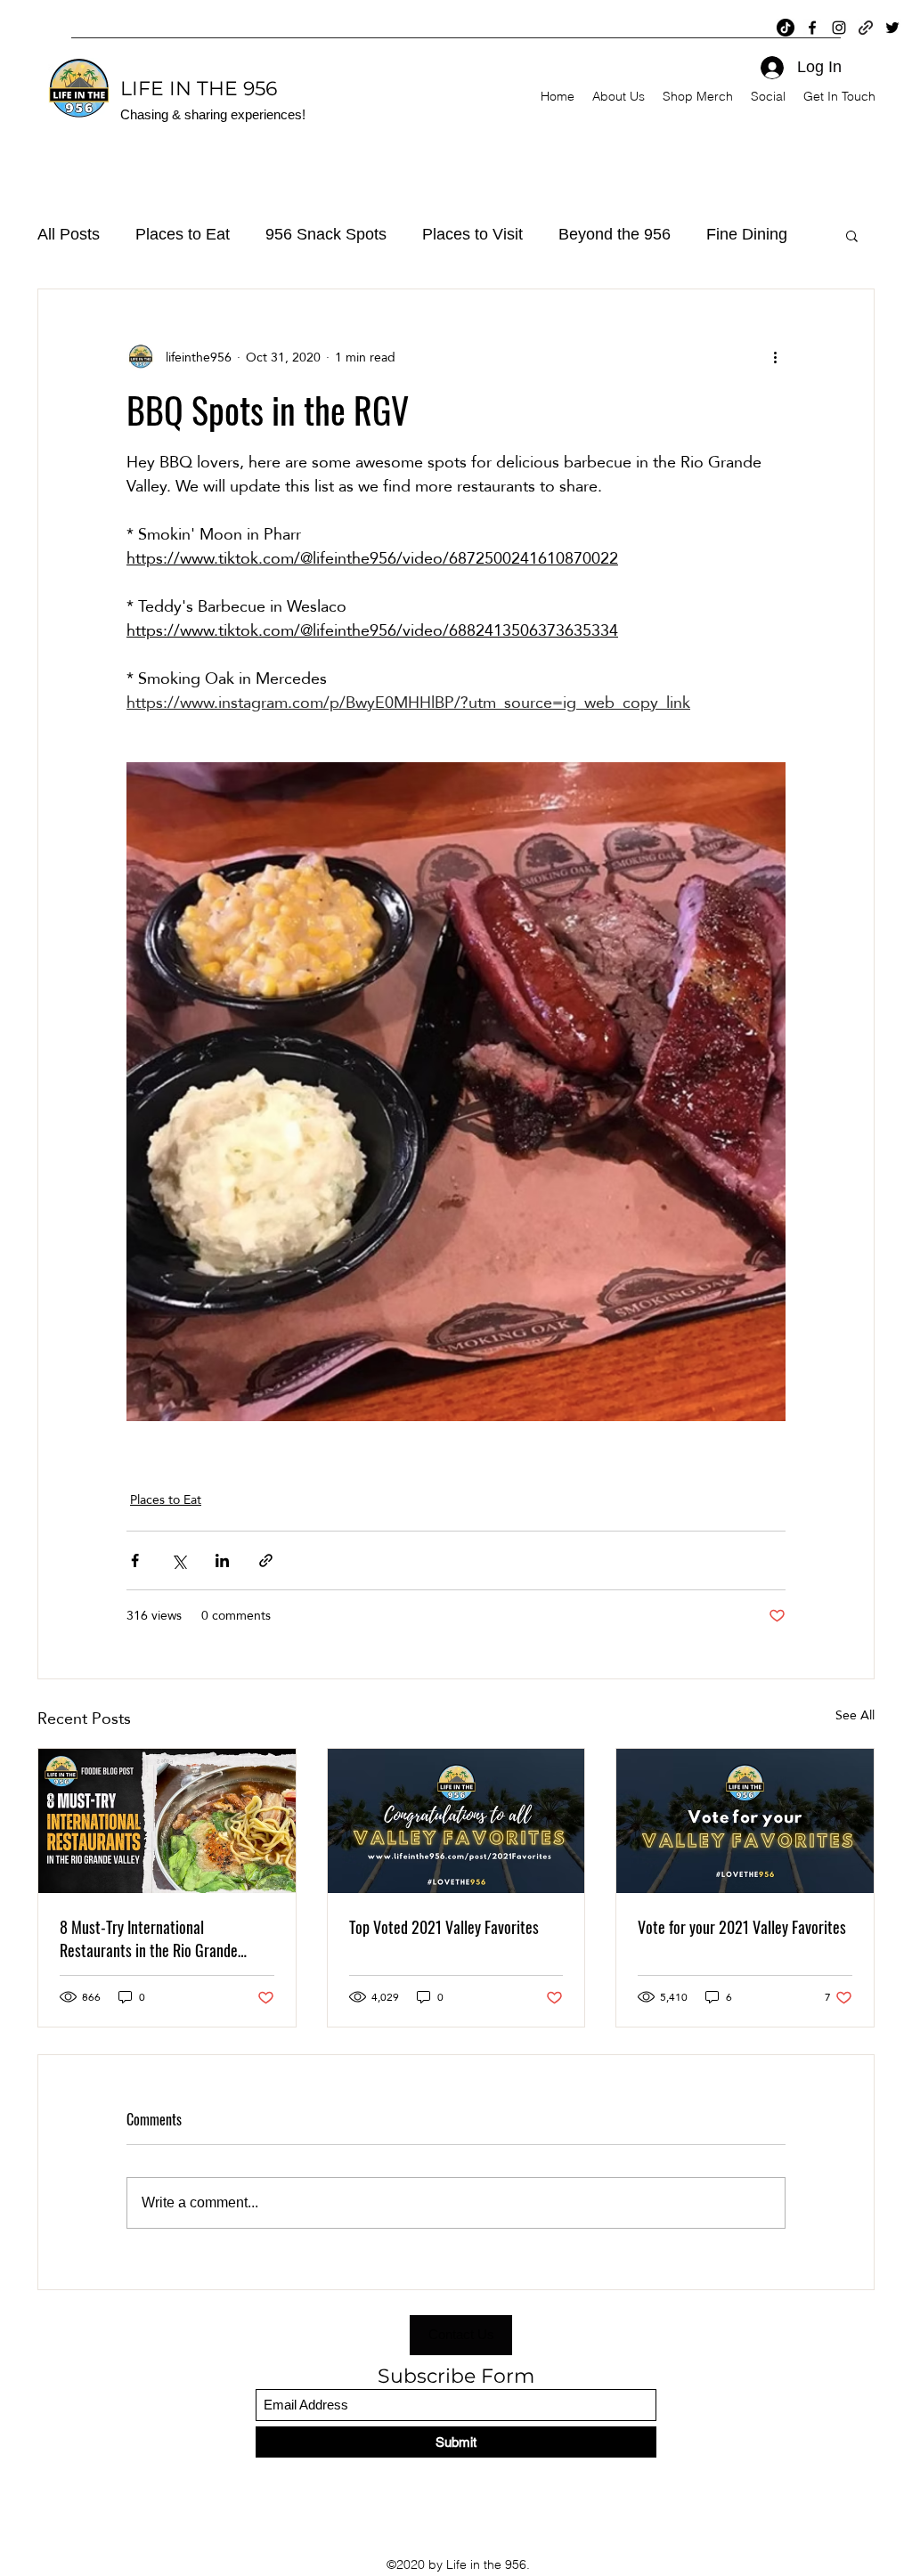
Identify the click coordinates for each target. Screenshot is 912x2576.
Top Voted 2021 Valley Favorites (444, 1927)
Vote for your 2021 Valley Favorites (742, 1927)
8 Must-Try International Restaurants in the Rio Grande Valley (149, 1938)
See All (855, 1716)
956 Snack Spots (326, 234)
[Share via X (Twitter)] (179, 1560)
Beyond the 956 (615, 234)
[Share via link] (266, 1560)
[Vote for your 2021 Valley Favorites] (745, 1821)
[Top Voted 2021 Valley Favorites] (456, 1821)
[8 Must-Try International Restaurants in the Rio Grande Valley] (167, 1821)
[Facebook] (812, 28)
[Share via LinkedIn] (222, 1560)
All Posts (69, 234)
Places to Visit (472, 234)
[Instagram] (839, 28)
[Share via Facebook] (135, 1560)
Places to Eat (183, 234)
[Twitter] (892, 28)
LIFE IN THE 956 (199, 89)
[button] (852, 235)
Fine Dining (747, 234)
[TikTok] (786, 28)
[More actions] (775, 357)
